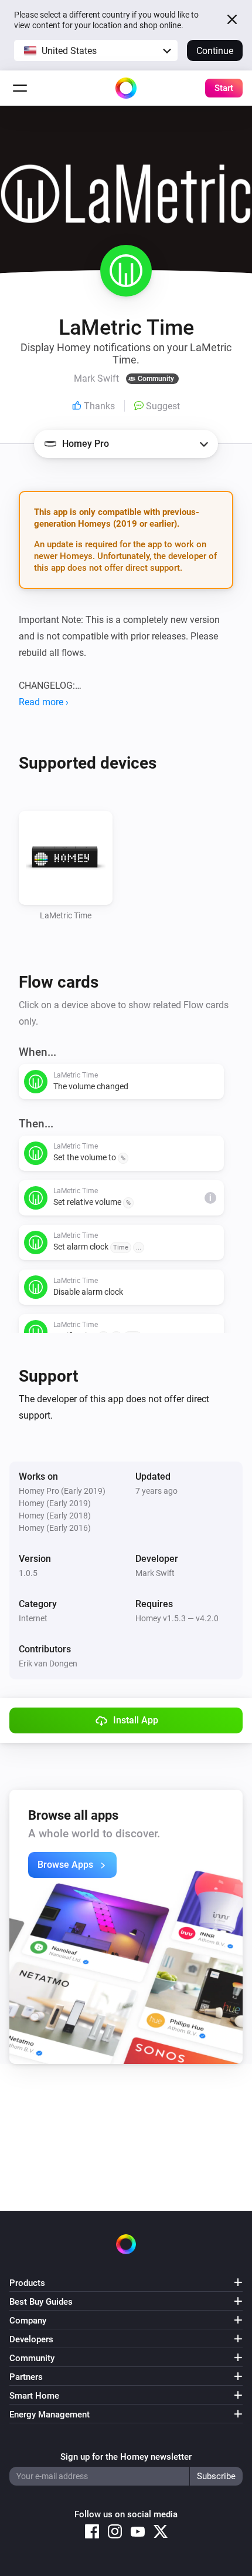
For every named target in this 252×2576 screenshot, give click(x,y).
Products (27, 2283)
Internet (33, 1618)
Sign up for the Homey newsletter (126, 2457)
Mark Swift (155, 1573)
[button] (96, 50)
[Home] (126, 88)
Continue (215, 51)
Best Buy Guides (41, 2302)
